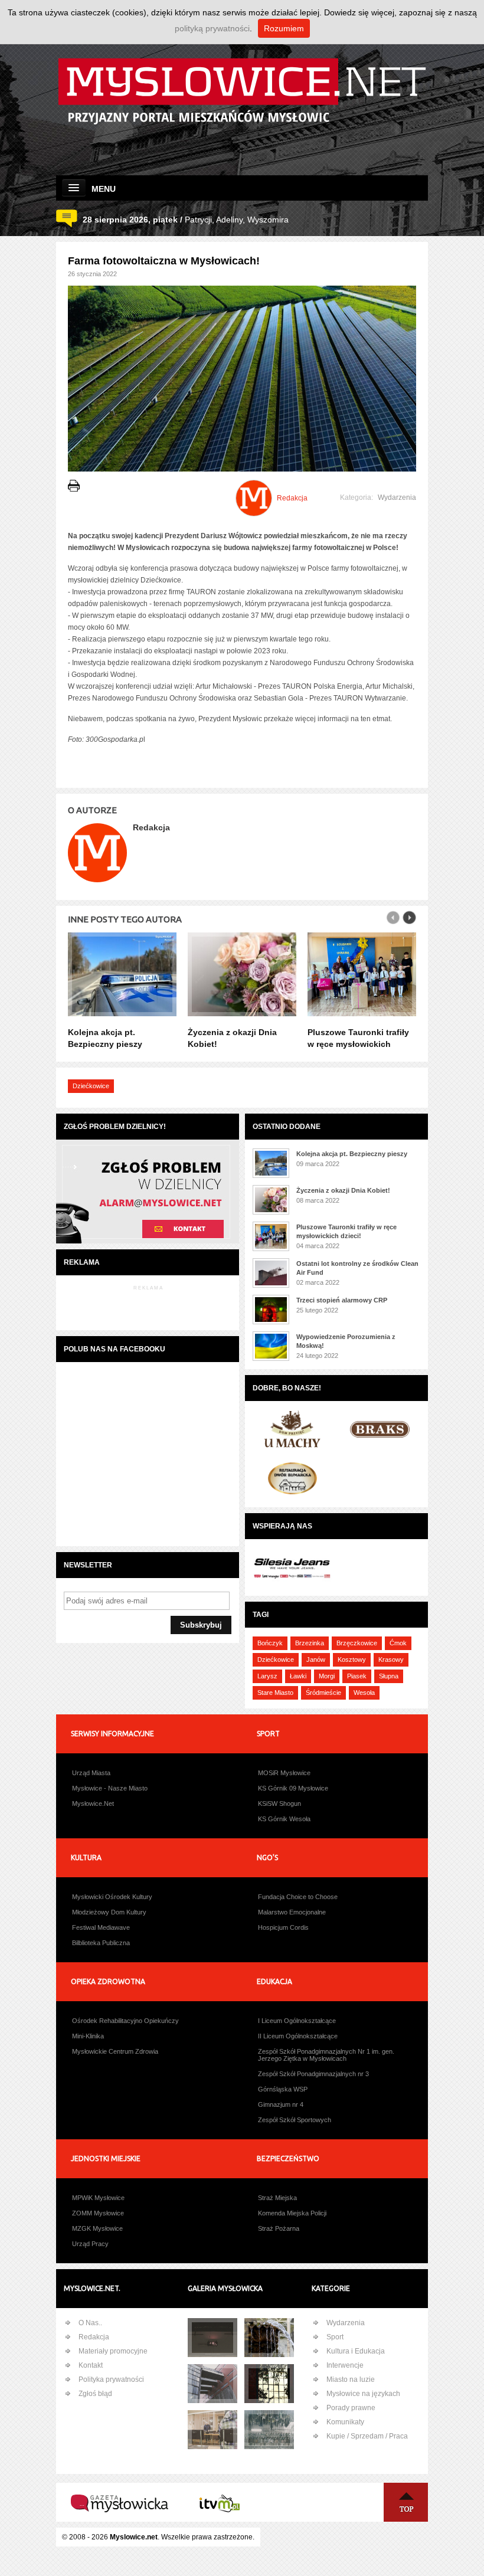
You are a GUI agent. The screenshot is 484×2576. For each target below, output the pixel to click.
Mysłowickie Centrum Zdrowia (115, 2051)
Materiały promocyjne (113, 2351)
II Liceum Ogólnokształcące (298, 2036)
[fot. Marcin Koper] (269, 2338)
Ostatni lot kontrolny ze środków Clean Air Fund (357, 1268)
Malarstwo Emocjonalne (292, 1912)
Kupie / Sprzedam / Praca (367, 2436)
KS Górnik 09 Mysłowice (293, 1788)
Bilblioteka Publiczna (101, 1943)
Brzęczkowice (357, 1643)
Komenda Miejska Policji (292, 2213)
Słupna (389, 1676)
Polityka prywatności (111, 2379)
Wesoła (364, 1693)
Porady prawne (351, 2408)
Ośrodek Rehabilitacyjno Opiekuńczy (125, 2021)
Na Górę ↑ (406, 2502)
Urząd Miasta (91, 1773)
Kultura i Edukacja (356, 2351)
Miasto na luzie (351, 2379)
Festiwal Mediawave (101, 1927)
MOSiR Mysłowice (284, 1773)
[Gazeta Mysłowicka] (120, 2522)
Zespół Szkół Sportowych (295, 2120)
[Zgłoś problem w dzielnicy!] (148, 1242)
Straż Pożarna (279, 2228)
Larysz (267, 1676)
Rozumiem (284, 28)
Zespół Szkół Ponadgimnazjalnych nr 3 (313, 2074)
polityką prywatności (212, 28)
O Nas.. (90, 2323)
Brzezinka (310, 1643)
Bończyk (270, 1643)
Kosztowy (352, 1659)
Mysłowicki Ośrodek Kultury (112, 1897)
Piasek (357, 1676)
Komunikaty (345, 2422)
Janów (316, 1659)
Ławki (298, 1676)
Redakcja (94, 2337)
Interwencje (345, 2365)
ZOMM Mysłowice (98, 2213)
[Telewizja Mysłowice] (220, 2522)
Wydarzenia (397, 497)
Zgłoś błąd (95, 2394)
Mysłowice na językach (363, 2394)
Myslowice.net (134, 2537)
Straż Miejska (277, 2198)
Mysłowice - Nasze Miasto (110, 1788)
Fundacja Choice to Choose (298, 1897)
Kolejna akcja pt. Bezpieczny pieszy (352, 1154)
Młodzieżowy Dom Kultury (109, 1912)
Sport (335, 2337)
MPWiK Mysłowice (98, 2198)
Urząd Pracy (90, 2244)
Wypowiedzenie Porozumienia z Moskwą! (346, 1341)
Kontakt (91, 2365)
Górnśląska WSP (283, 2089)
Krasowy (391, 1659)
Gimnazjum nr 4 (281, 2104)
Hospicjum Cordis (283, 1927)
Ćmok (398, 1643)
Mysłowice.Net (93, 1803)
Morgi (327, 1676)
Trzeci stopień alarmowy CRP (342, 1300)
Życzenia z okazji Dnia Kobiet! (343, 1190)
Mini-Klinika (88, 2036)
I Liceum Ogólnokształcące (297, 2021)
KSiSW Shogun (279, 1803)
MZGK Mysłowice (97, 2228)
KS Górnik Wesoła (284, 1819)
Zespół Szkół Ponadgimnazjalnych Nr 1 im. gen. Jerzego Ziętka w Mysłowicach (326, 2055)
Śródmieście (323, 1693)
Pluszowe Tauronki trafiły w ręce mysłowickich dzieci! (358, 1044)
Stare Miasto (275, 1693)
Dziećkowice (91, 1086)
